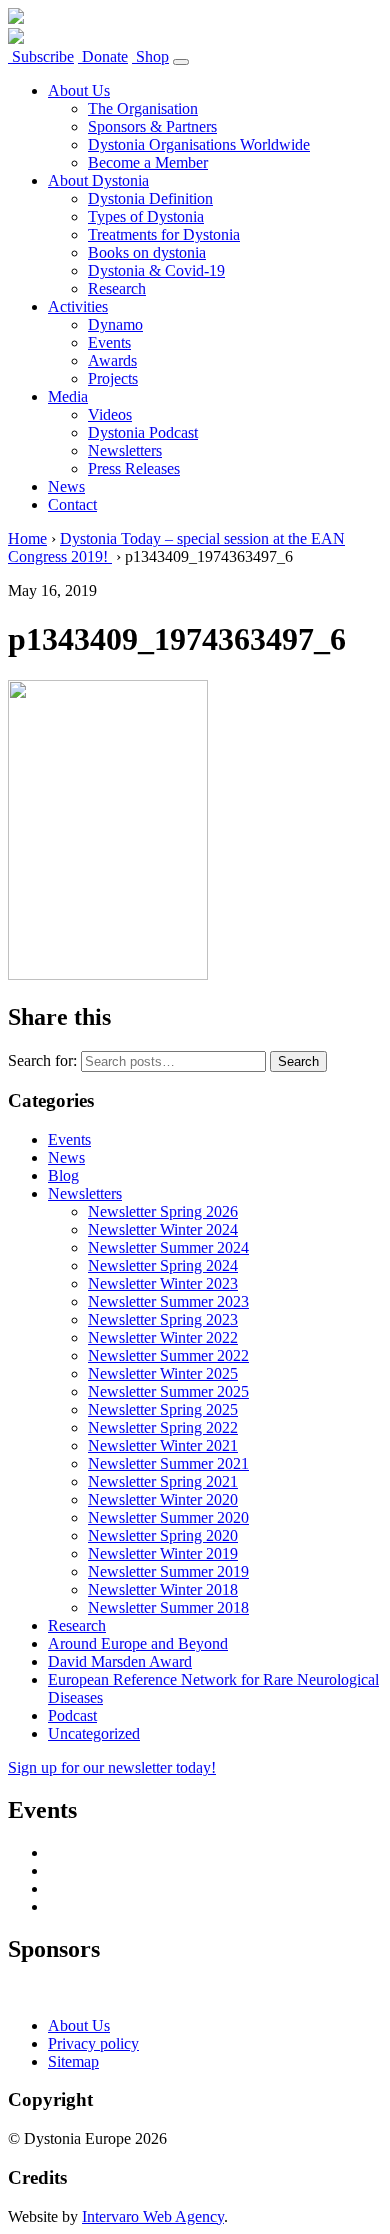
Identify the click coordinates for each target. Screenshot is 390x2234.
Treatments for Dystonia (164, 234)
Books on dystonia (147, 252)
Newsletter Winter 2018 (163, 1589)
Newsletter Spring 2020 (163, 1535)
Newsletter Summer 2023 (168, 1301)
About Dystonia (98, 180)
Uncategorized (94, 1733)
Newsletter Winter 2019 (163, 1553)
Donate (103, 56)
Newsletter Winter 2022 (163, 1337)
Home (27, 538)
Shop (150, 56)
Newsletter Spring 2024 (163, 1265)
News (66, 486)
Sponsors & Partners (152, 126)
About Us (79, 90)
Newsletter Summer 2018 (168, 1607)
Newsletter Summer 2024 (168, 1247)
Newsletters (125, 450)
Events (109, 342)
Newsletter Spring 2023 (163, 1319)
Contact (72, 504)
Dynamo (115, 324)
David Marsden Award (120, 1661)
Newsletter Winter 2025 (163, 1373)
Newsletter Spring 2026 (163, 1211)
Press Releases (134, 468)
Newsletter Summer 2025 (168, 1391)
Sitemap (73, 2061)
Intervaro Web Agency (153, 2216)
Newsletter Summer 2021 (168, 1463)
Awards (112, 360)
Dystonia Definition (150, 198)
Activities (78, 306)
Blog (63, 1175)
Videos (110, 414)
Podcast (72, 1715)
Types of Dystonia (146, 216)
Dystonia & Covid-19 (156, 270)
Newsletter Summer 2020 (168, 1517)
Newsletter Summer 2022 (168, 1355)
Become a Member (148, 162)
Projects (113, 378)
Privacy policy (93, 2043)
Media (68, 396)
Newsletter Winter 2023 (163, 1283)
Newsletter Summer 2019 (168, 1571)
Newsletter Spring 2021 (163, 1481)
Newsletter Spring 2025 (163, 1409)
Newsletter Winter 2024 (163, 1229)
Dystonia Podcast (143, 432)
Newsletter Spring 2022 (163, 1427)
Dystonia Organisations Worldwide (199, 144)
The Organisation (143, 108)
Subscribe (41, 56)
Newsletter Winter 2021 (163, 1445)
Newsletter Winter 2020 (163, 1499)
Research (117, 288)
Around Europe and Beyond (138, 1643)
